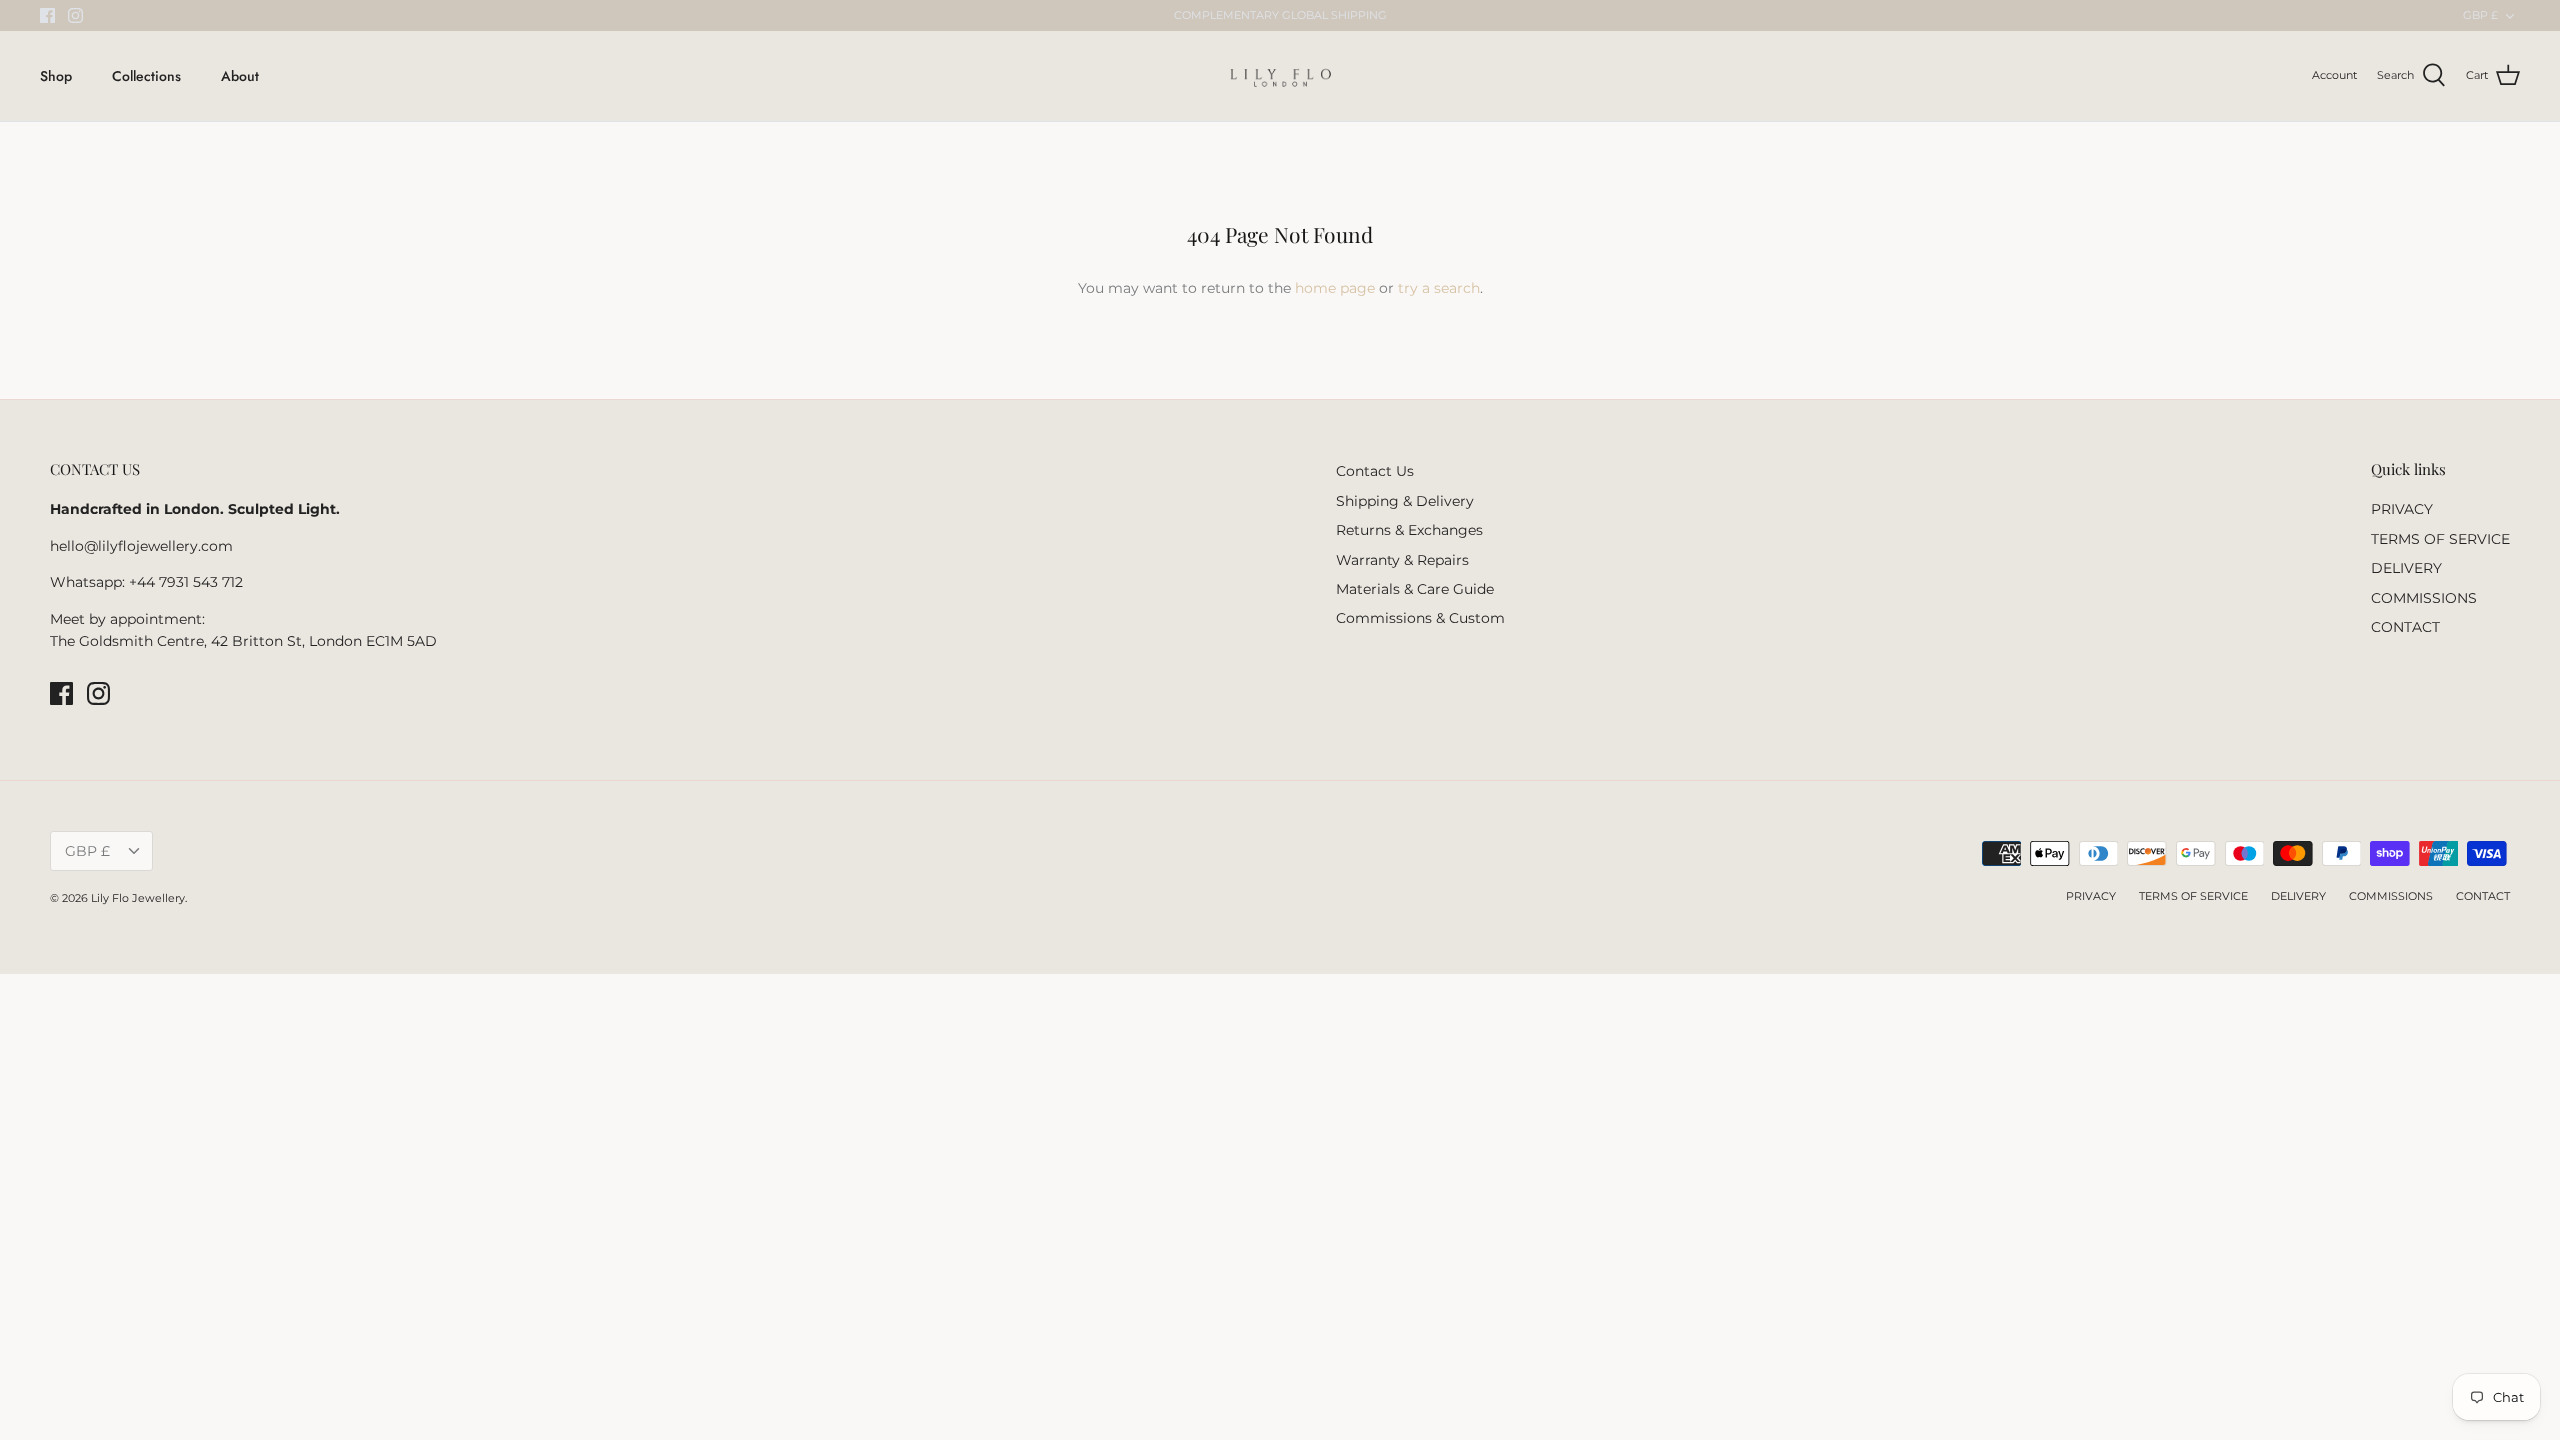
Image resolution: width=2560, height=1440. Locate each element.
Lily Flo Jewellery (138, 898)
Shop (56, 76)
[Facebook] (47, 15)
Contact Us (1375, 471)
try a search (1439, 288)
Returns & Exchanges (1409, 530)
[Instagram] (75, 15)
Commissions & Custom (1420, 618)
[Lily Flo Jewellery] (1280, 76)
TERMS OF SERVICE (2440, 539)
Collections (146, 76)
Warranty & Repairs (1402, 560)
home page (1335, 288)
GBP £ (2480, 15)
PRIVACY (2402, 509)
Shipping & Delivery (1405, 501)
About (240, 76)
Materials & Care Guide (1415, 589)
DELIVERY (2406, 568)
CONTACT (2405, 627)
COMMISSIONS (2424, 598)
